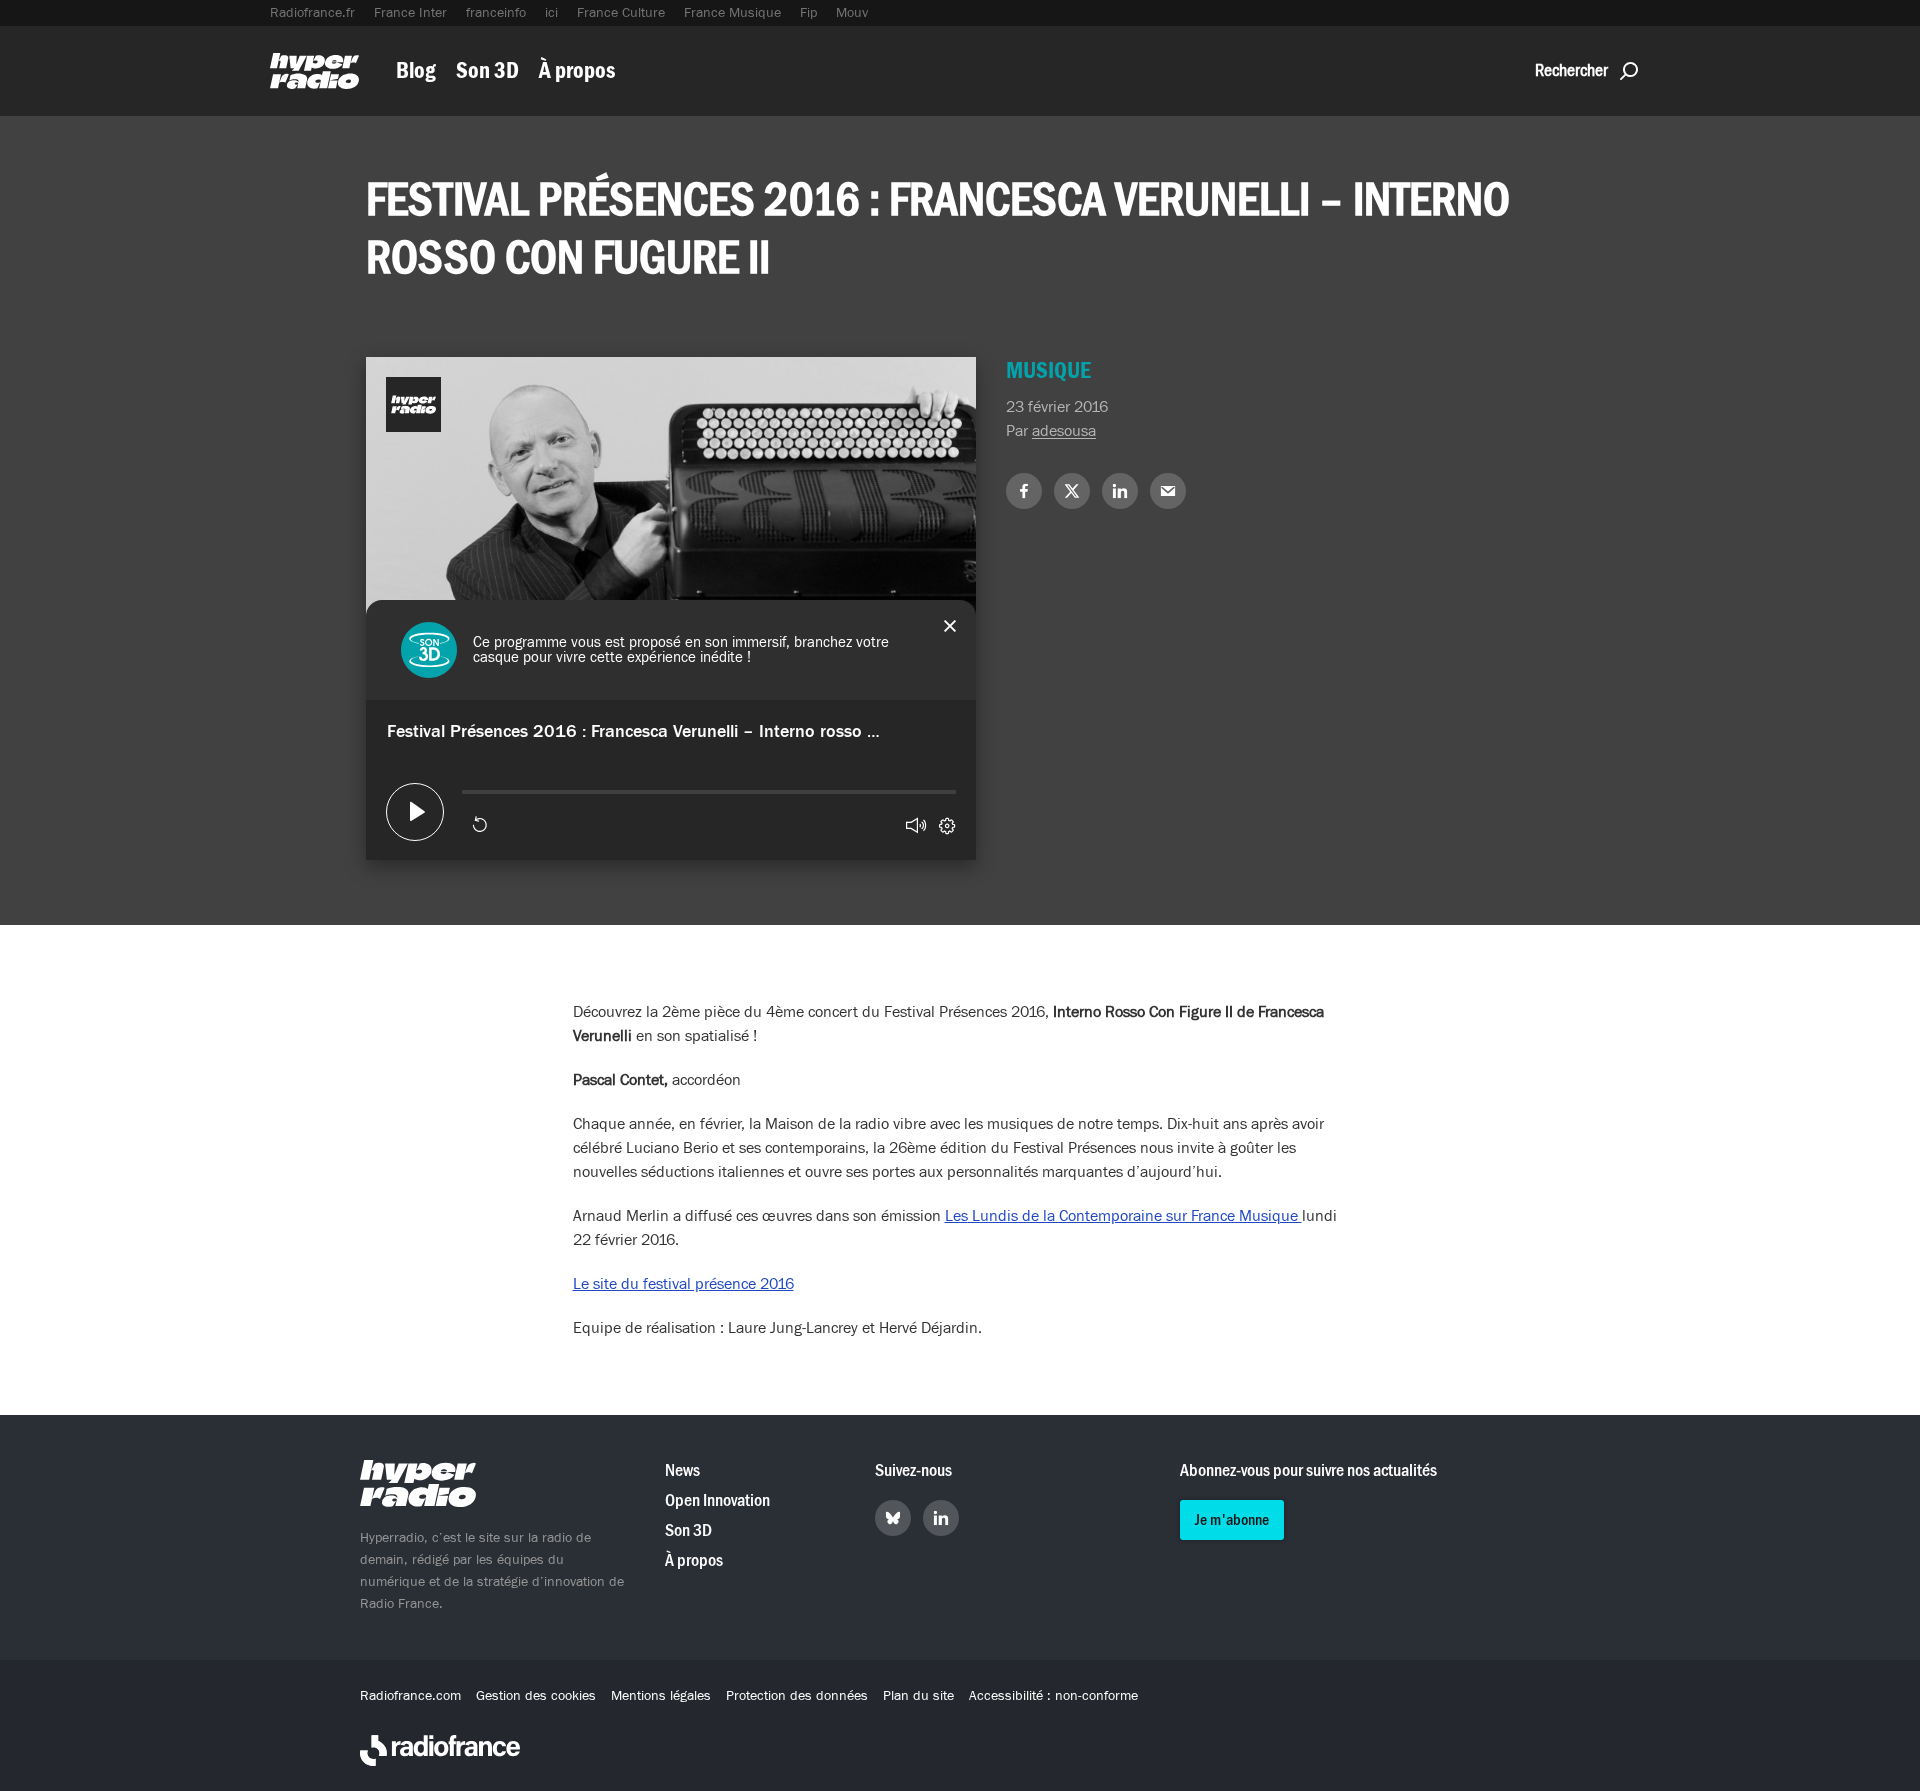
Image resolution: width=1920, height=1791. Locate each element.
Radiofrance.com (410, 1696)
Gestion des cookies (536, 1696)
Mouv (852, 13)
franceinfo (496, 13)
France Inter (410, 13)
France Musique (732, 13)
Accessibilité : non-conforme (1053, 1696)
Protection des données (797, 1696)
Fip (808, 13)
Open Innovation (717, 1500)
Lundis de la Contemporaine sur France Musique (1135, 1216)
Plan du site (918, 1696)
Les (956, 1216)
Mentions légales (661, 1696)
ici (551, 13)
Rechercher (1571, 70)
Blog (416, 70)
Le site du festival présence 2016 (683, 1284)
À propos (577, 70)
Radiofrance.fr (312, 13)
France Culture (621, 13)
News (682, 1470)
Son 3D (487, 70)
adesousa (1064, 431)
